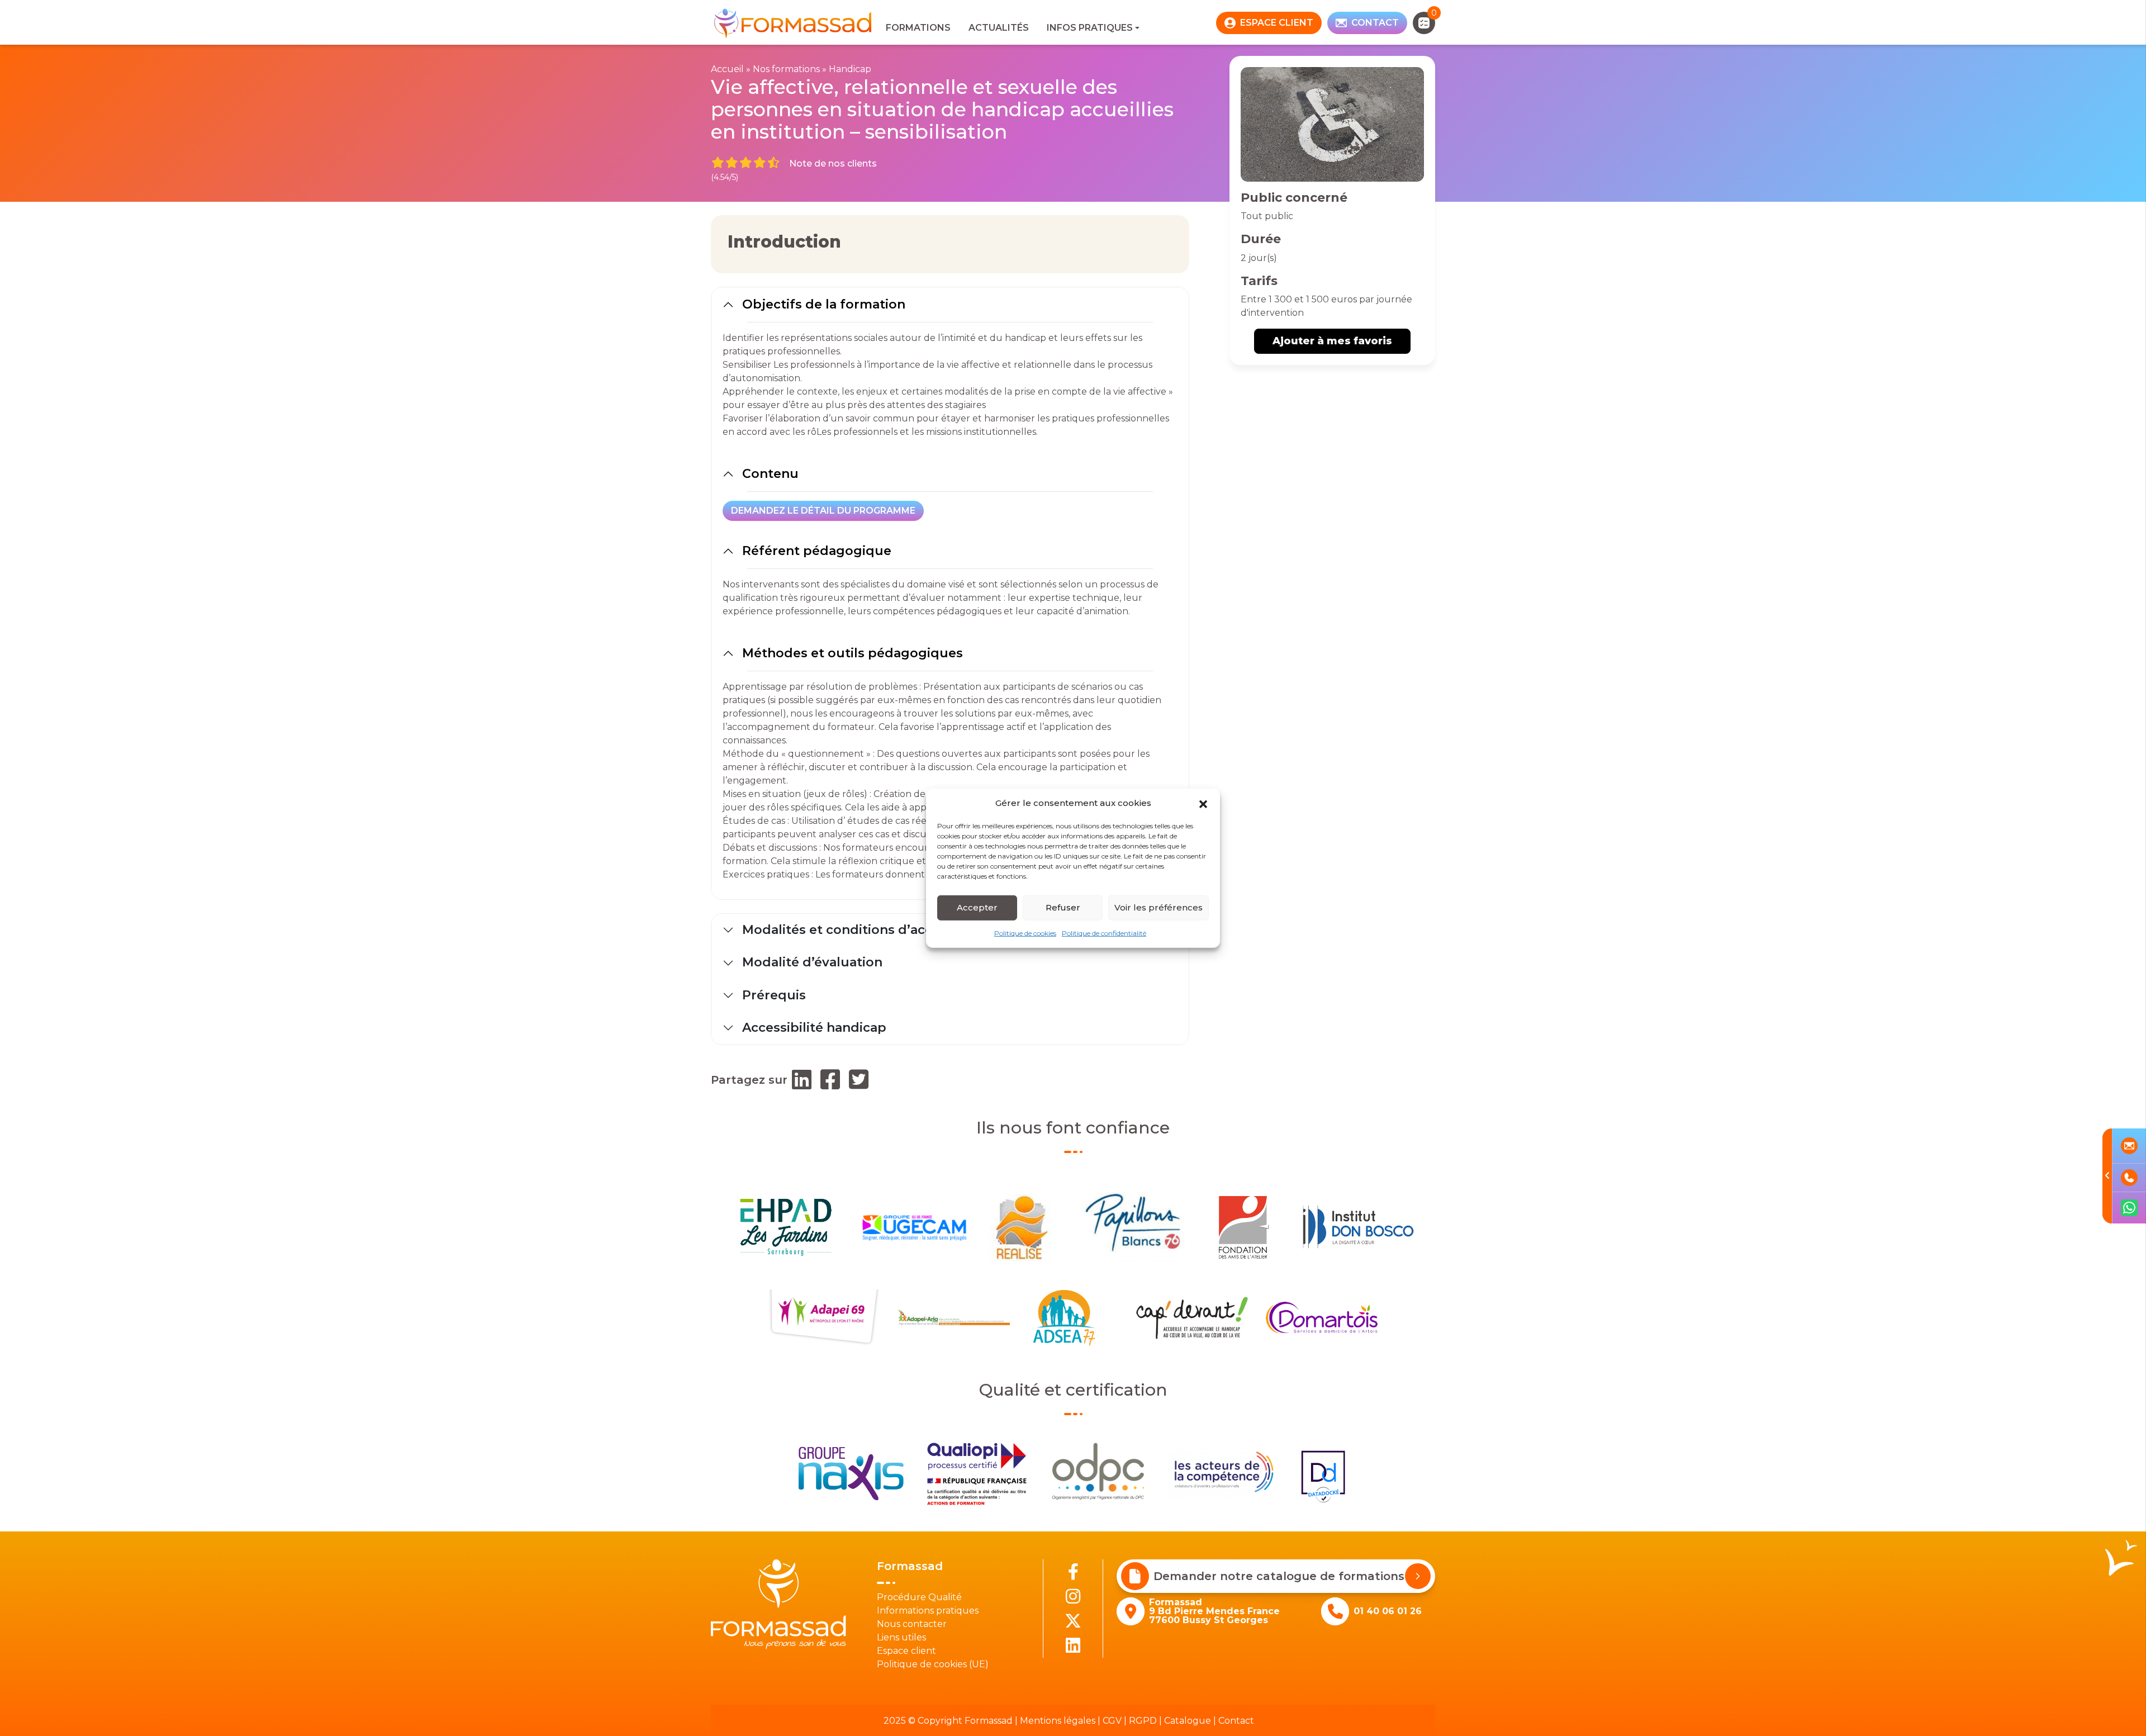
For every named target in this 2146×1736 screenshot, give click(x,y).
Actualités (999, 28)
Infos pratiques (1090, 28)
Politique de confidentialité (1104, 933)
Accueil (727, 69)
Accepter (977, 907)
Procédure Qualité (919, 1597)
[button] (1203, 803)
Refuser (1063, 907)
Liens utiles (901, 1637)
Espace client (906, 1651)
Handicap (850, 69)
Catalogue (1188, 1721)
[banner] (794, 23)
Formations (918, 28)
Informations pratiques (928, 1611)
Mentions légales (1058, 1721)
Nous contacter (912, 1624)
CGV (1112, 1721)
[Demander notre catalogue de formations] (1418, 1576)
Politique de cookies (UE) (933, 1664)
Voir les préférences (1159, 907)
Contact (1236, 1721)
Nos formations (786, 69)
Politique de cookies (1025, 933)
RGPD (1143, 1721)
